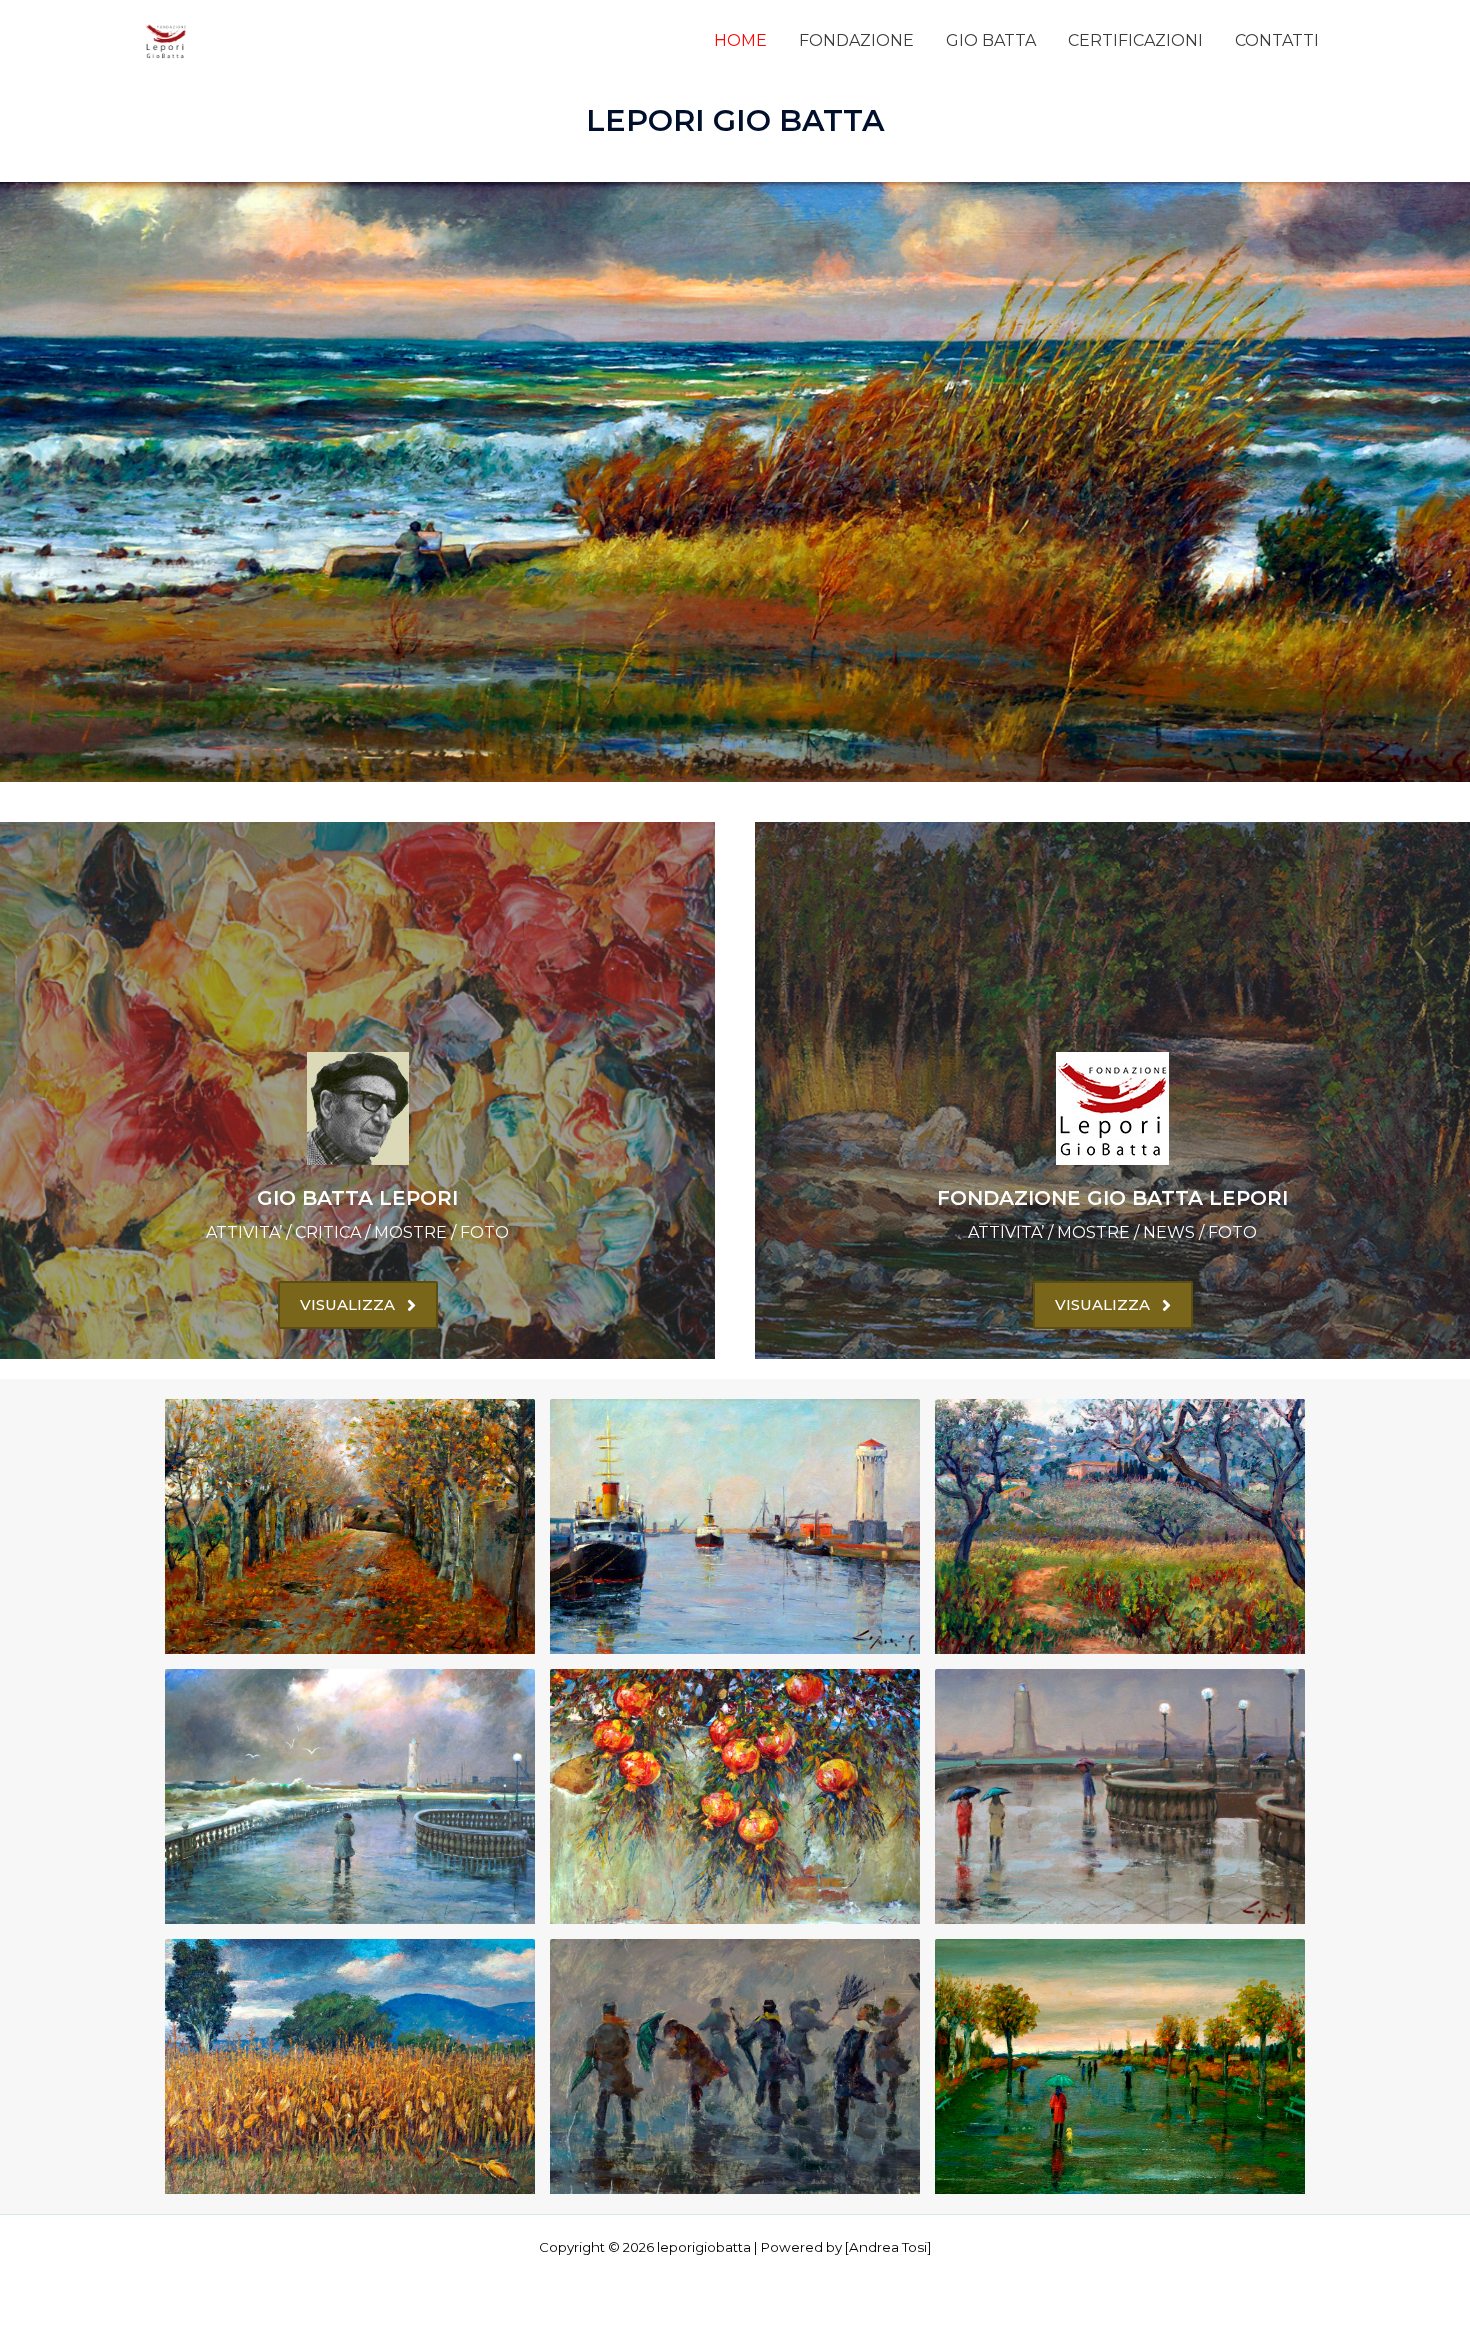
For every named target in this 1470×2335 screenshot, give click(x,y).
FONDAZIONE (856, 40)
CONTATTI (1277, 40)
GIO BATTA (991, 40)
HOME (740, 40)
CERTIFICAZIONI (1135, 40)
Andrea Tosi (888, 2247)
